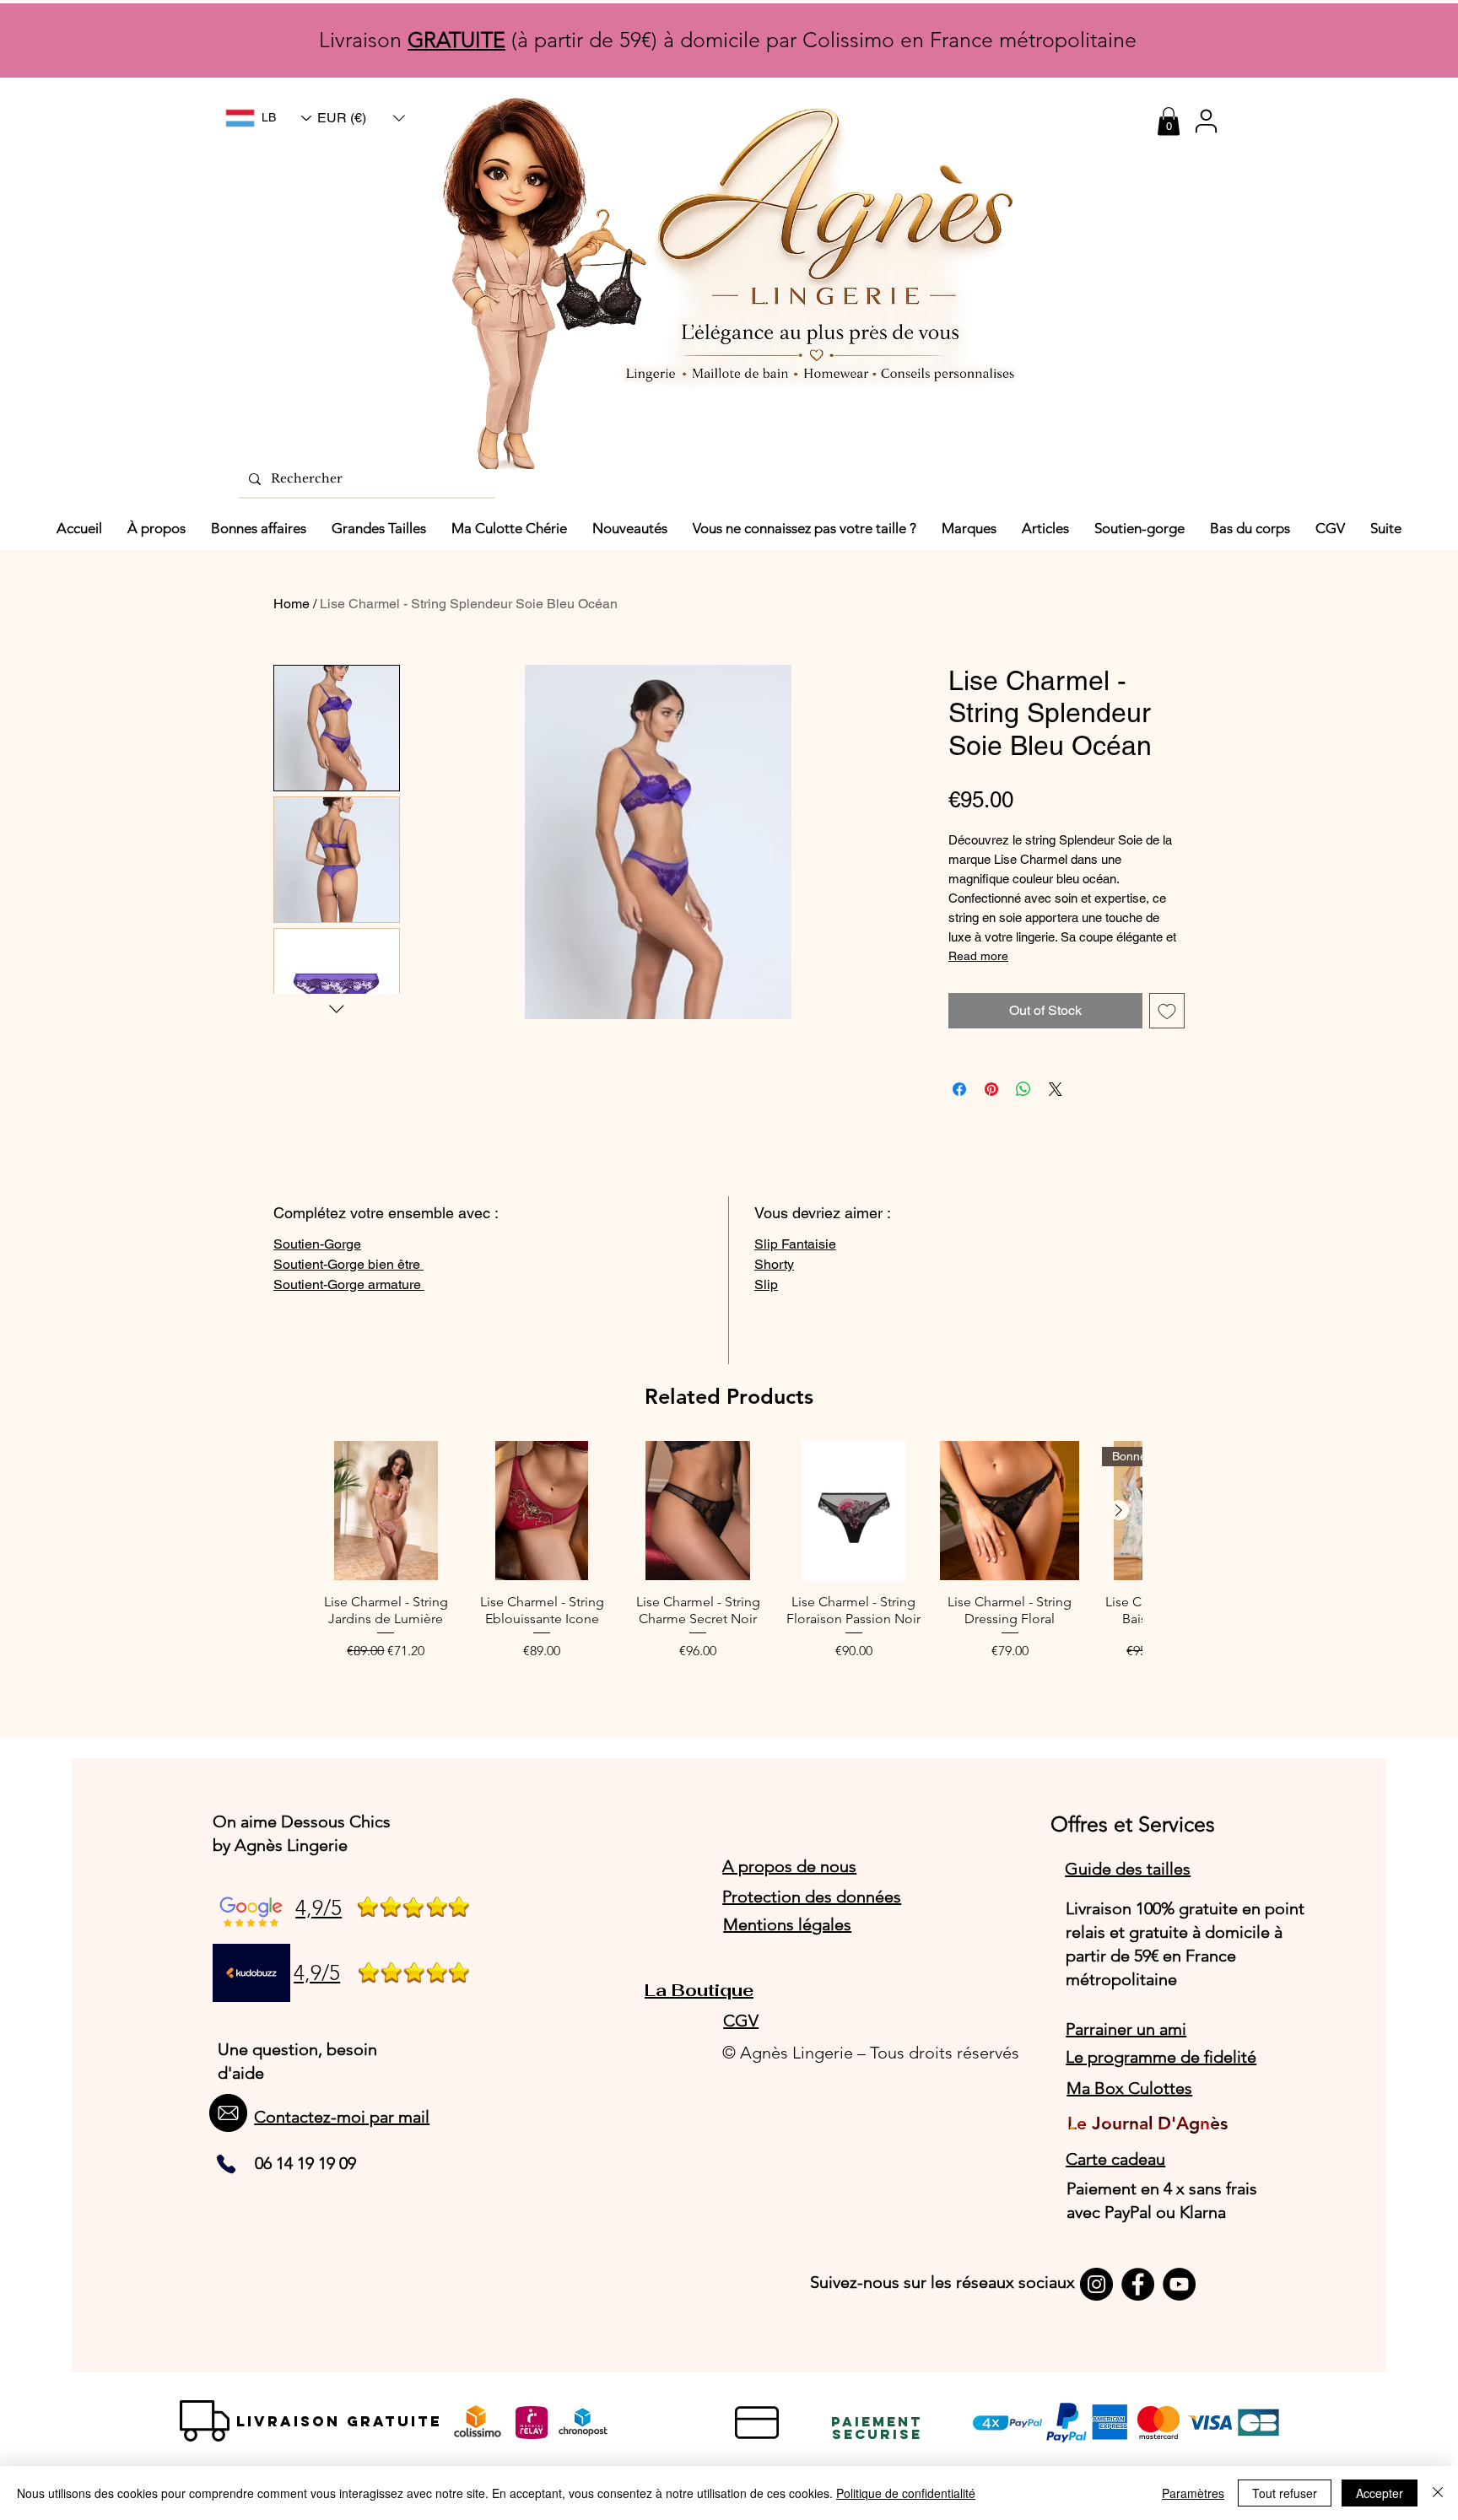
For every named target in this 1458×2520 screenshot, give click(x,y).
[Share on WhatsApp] (1023, 1089)
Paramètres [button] (1193, 2493)
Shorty (774, 1264)
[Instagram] (1096, 2284)
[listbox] (361, 118)
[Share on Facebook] (959, 1089)
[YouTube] (1179, 2284)
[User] (1206, 121)
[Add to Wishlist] (1167, 1011)
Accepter (1380, 2493)
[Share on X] (1056, 1089)
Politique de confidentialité (906, 2493)
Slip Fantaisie (795, 1244)
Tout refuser (1285, 2493)
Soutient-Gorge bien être (348, 1264)
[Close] (1438, 2493)
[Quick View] (386, 1511)
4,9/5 (319, 1908)
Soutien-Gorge (317, 1244)
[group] (729, 1559)
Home (292, 604)
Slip (766, 1284)
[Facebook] (1138, 2284)
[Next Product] (1119, 1510)
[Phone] (226, 2164)
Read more (978, 956)
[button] (361, 118)
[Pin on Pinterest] (991, 1089)
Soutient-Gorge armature (349, 1284)
